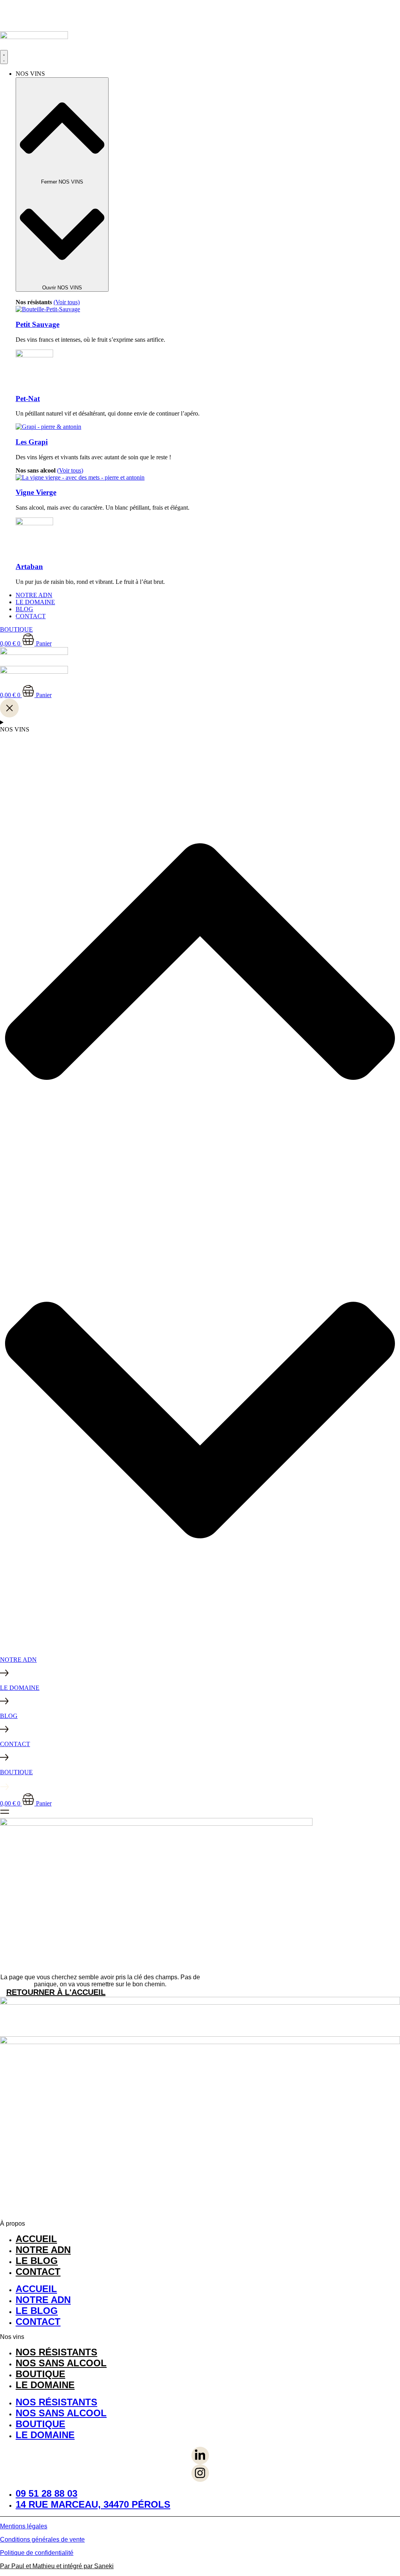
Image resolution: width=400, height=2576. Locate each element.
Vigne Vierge (36, 492)
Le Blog (37, 2261)
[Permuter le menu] (4, 57)
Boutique (40, 2374)
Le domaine (45, 2385)
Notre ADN (43, 2250)
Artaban (29, 566)
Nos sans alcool (61, 2363)
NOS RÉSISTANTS (56, 2352)
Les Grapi (32, 442)
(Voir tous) (67, 302)
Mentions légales (24, 2526)
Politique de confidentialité (37, 2553)
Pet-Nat (28, 399)
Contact (38, 2272)
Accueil (36, 2239)
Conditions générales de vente (42, 2539)
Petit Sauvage (37, 324)
